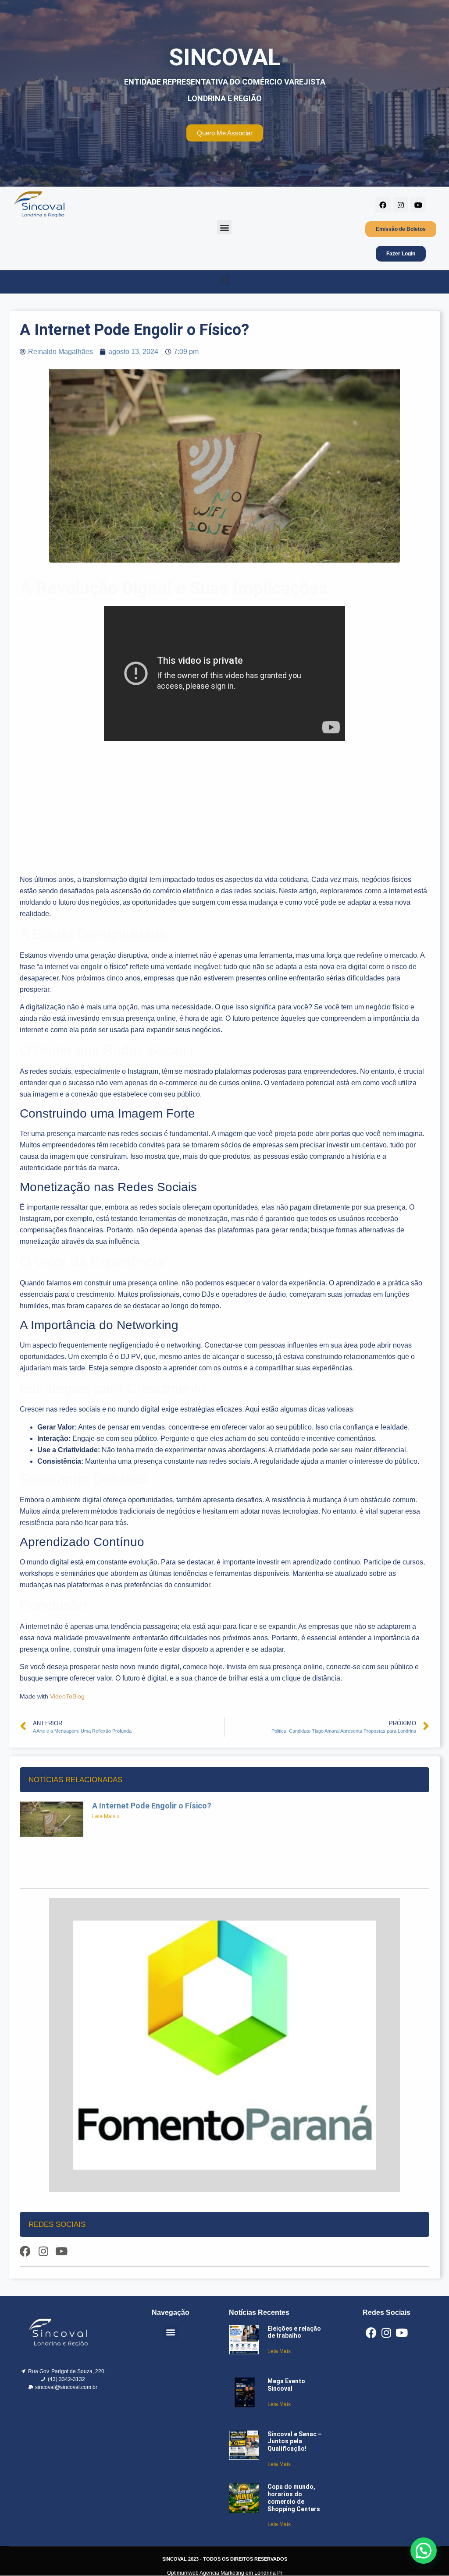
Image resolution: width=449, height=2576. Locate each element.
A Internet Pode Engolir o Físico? (152, 1806)
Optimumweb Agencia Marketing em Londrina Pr (225, 2573)
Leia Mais (279, 2351)
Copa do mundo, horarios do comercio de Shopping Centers (294, 2498)
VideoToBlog (67, 1696)
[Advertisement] (224, 809)
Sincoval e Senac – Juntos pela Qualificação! (295, 2442)
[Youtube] (418, 205)
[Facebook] (383, 205)
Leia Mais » (106, 1816)
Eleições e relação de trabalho (294, 2332)
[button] (224, 227)
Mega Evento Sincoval (286, 2385)
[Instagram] (401, 205)
